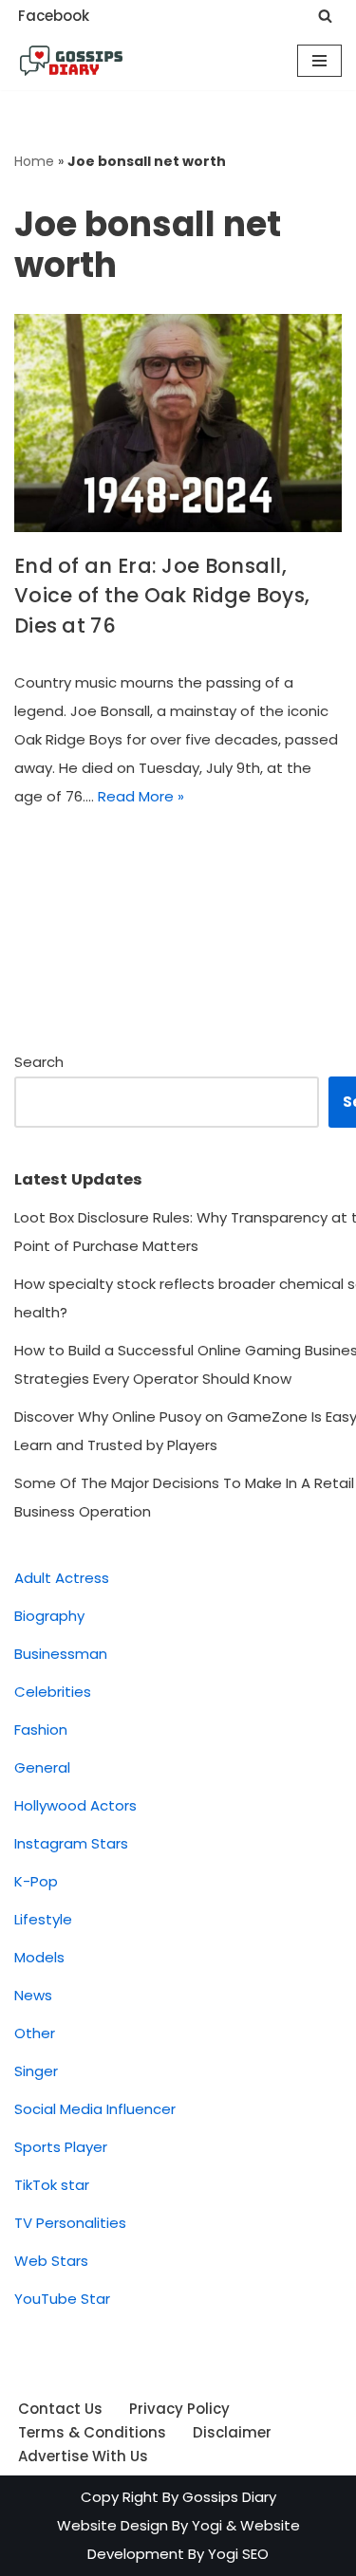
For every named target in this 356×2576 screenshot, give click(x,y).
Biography (49, 1616)
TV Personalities (70, 2223)
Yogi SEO (238, 2554)
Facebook (54, 16)
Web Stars (51, 2261)
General (42, 1767)
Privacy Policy (179, 2409)
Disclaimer (232, 2432)
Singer (36, 2071)
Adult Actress (62, 1578)
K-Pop (36, 1881)
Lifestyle (43, 1919)
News (33, 1995)
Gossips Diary (229, 2497)
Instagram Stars (71, 1843)
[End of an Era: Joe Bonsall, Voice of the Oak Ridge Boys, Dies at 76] (178, 423)
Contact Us (60, 2409)
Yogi (205, 2525)
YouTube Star (62, 2299)
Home (34, 161)
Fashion (41, 1730)
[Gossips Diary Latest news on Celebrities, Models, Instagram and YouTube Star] (71, 61)
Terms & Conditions (92, 2432)
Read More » (141, 796)
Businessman (61, 1654)
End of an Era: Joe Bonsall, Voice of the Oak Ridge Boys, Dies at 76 (162, 596)
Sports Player (61, 2147)
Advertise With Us (83, 2456)
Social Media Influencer (95, 2109)
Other (35, 2033)
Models (39, 1957)
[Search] (325, 16)
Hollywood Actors (75, 1805)
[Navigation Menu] (319, 61)
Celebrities (53, 1692)
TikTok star (52, 2185)
